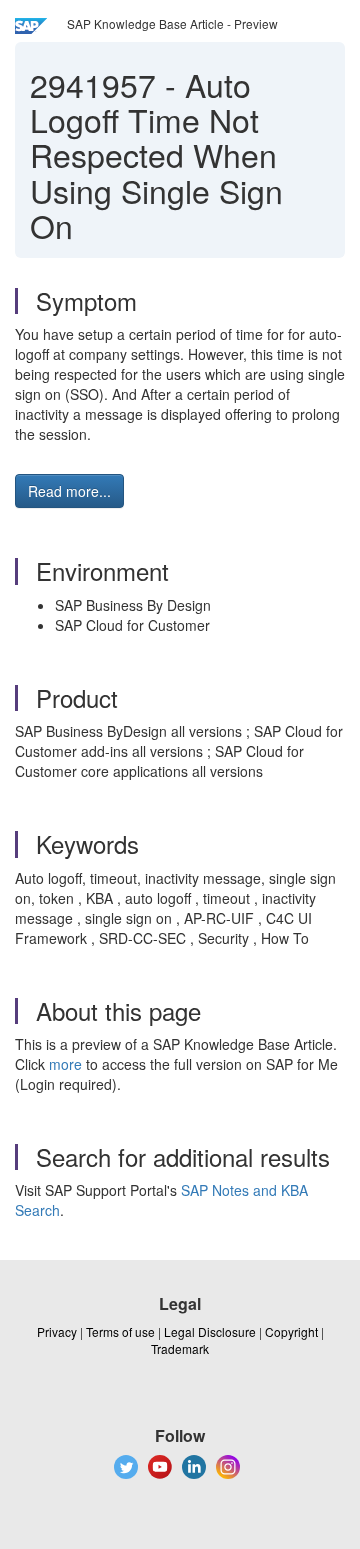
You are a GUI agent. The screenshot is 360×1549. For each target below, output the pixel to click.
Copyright (291, 1331)
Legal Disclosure (210, 1331)
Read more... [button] (69, 491)
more (65, 1064)
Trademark (180, 1348)
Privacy (57, 1331)
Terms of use (120, 1331)
